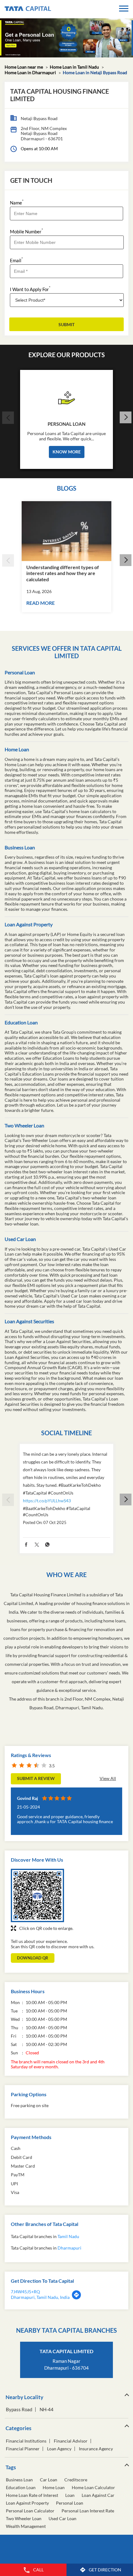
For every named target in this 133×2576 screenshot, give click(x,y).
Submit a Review (36, 1778)
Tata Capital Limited (66, 2351)
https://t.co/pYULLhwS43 (47, 1501)
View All (108, 1778)
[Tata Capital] (28, 9)
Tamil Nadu (68, 2236)
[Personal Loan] (66, 396)
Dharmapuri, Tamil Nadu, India (40, 2297)
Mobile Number (26, 231)
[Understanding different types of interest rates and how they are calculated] (66, 531)
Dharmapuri (69, 2248)
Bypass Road (19, 2410)
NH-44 (47, 2410)
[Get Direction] (76, 2298)
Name (17, 202)
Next (125, 418)
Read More (41, 603)
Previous (8, 418)
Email (16, 260)
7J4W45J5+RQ (25, 2292)
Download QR (33, 1958)
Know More (67, 452)
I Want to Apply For (30, 289)
